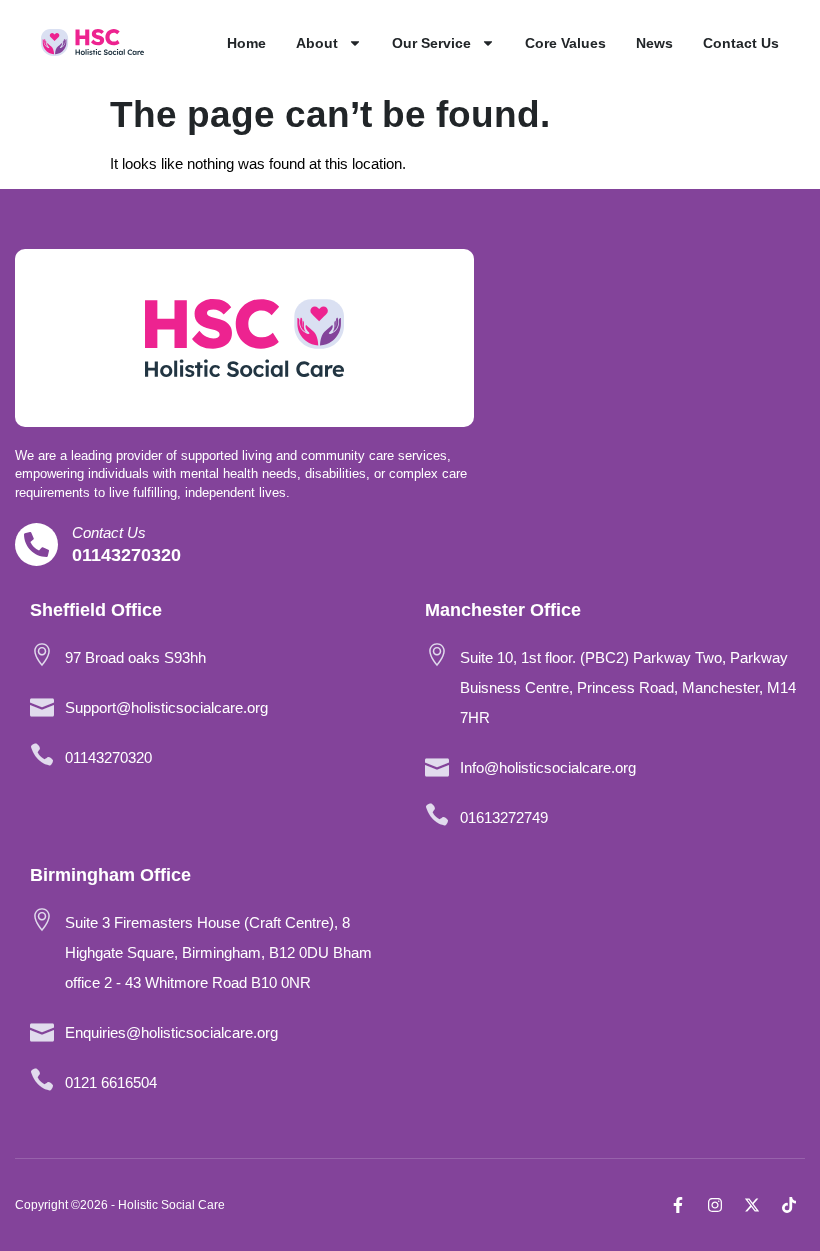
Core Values (565, 43)
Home (246, 43)
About (317, 43)
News (654, 43)
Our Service (431, 43)
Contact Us (741, 43)
